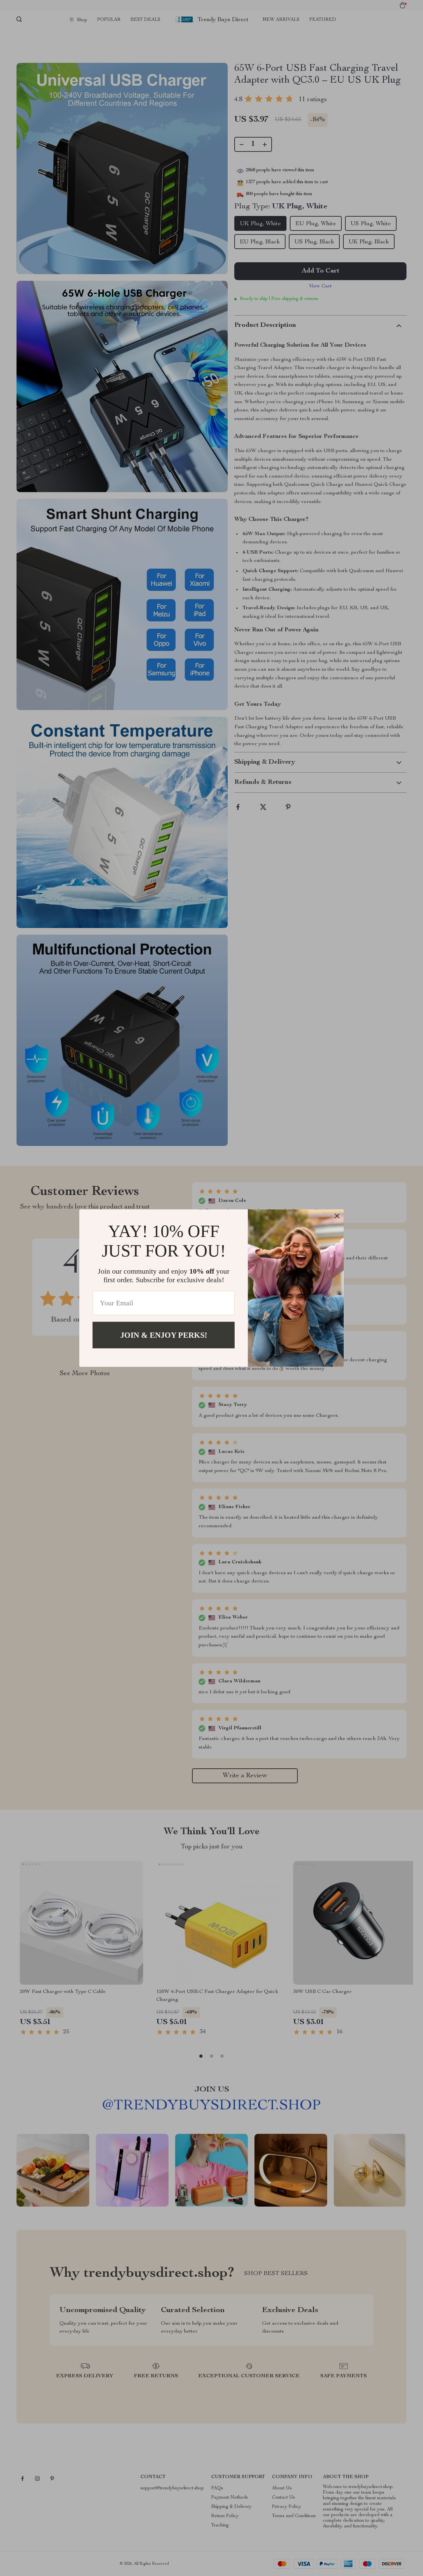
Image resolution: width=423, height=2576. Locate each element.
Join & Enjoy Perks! (164, 1335)
